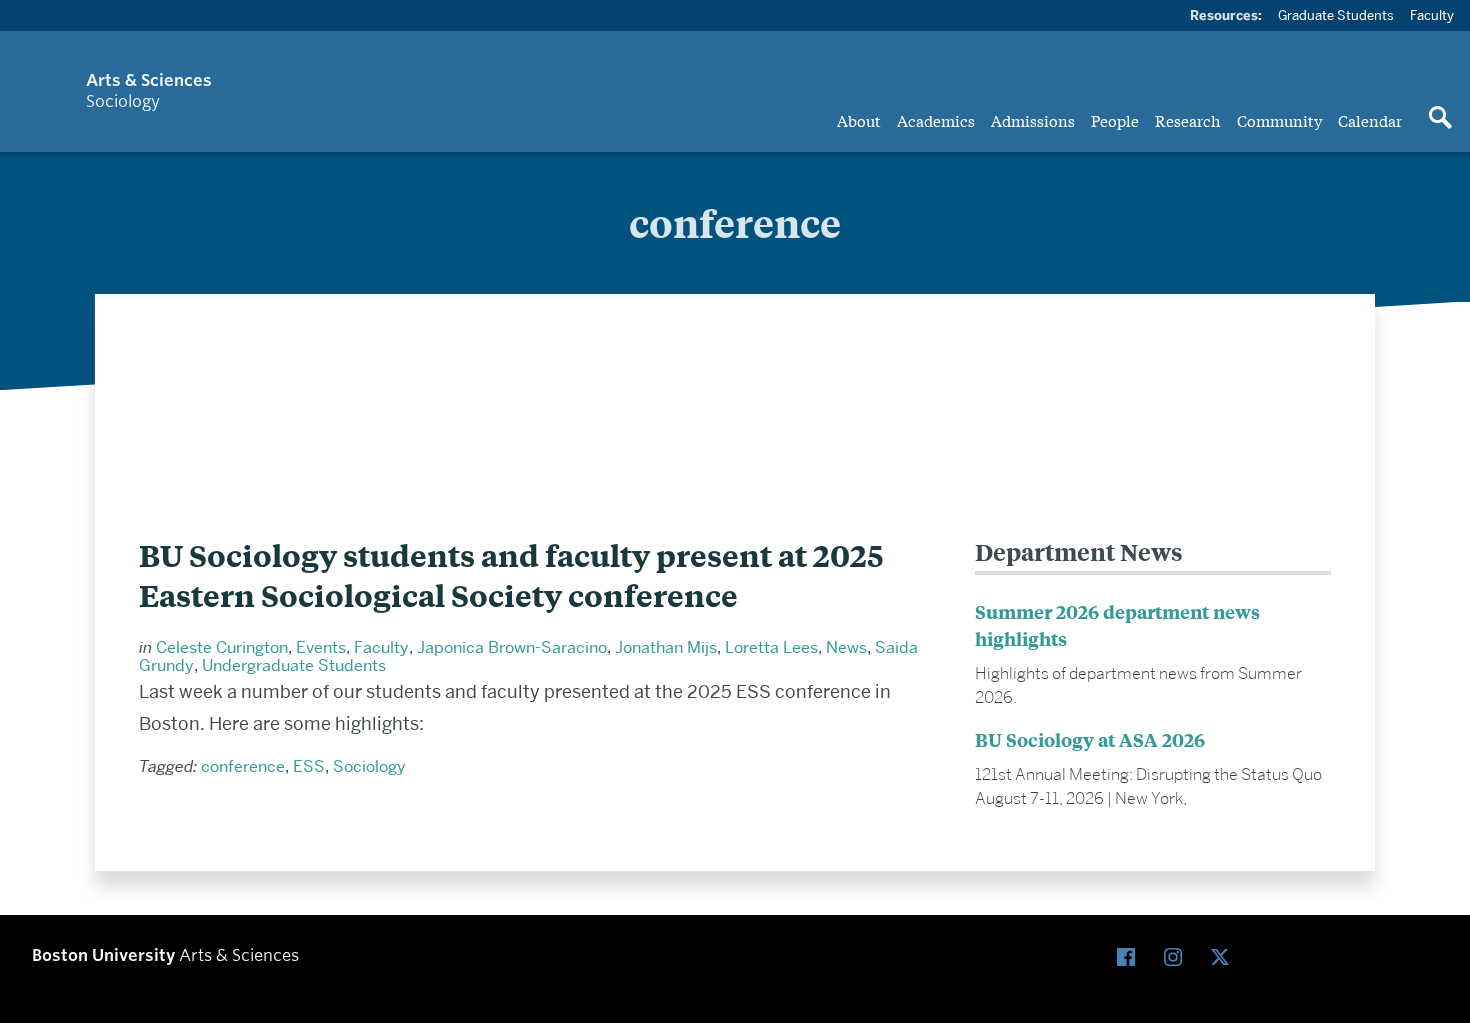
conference (243, 766)
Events (321, 647)
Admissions (1033, 120)
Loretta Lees (771, 647)
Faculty (1432, 15)
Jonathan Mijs (666, 647)
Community (1279, 120)
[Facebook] (1130, 958)
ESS (309, 766)
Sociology (369, 766)
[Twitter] (1224, 958)
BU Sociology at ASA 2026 (1090, 739)
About (859, 120)
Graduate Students (1336, 15)
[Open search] (1440, 119)
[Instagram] (1177, 958)
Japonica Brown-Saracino (512, 647)
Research (1188, 120)
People (1115, 120)
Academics (936, 120)
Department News (1079, 551)
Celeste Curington (222, 647)
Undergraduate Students (294, 665)
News (846, 647)
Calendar (1370, 120)
